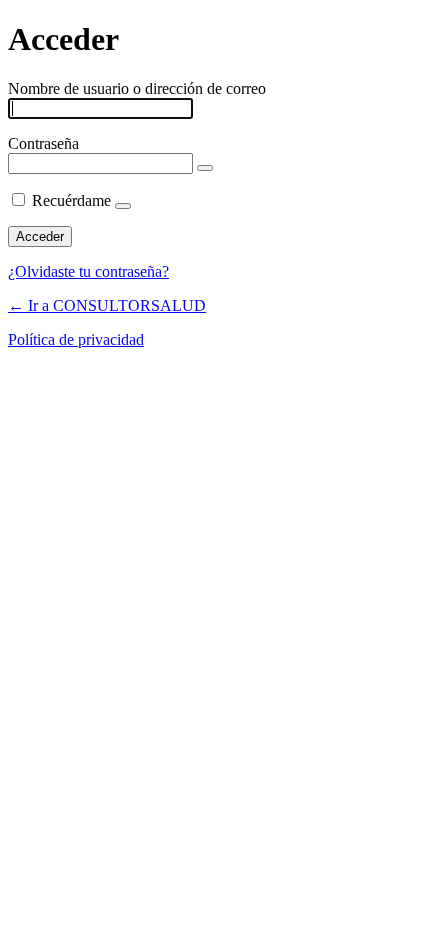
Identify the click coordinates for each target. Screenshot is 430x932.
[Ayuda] (123, 206)
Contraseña (43, 143)
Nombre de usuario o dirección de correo (137, 88)
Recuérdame (71, 200)
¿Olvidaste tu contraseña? (88, 271)
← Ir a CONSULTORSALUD (107, 305)
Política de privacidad (76, 339)
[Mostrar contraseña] (205, 168)
